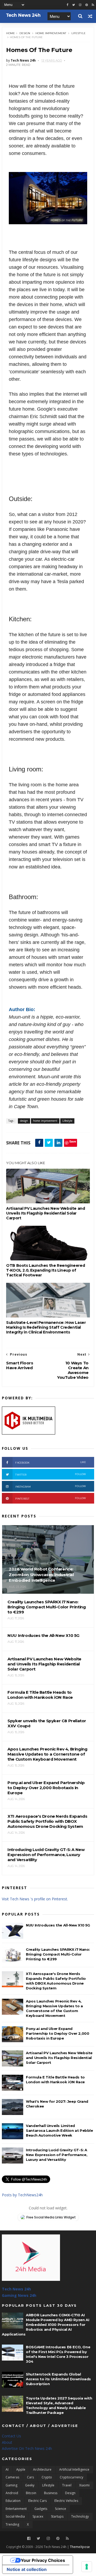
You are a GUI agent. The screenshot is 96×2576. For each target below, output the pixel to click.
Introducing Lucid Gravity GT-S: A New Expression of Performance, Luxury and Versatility (57, 2155)
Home (11, 33)
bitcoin (31, 2493)
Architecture (42, 2469)
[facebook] (67, 5)
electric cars (37, 2501)
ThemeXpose (80, 2547)
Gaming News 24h (19, 2295)
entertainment (16, 2509)
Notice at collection (27, 2569)
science (61, 2509)
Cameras (12, 2477)
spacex (38, 2516)
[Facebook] (29, 2539)
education (13, 2501)
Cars (30, 2477)
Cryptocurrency (71, 2477)
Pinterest (51, 1498)
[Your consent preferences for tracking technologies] (87, 2567)
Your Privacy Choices (43, 2560)
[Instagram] (80, 5)
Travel (67, 2485)
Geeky (30, 2485)
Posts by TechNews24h (22, 2195)
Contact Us (11, 2436)
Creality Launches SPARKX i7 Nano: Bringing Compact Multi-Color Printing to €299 (58, 1954)
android (12, 2493)
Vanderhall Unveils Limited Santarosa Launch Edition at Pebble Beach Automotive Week (59, 2130)
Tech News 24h (16, 2289)
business (51, 2493)
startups (57, 2516)
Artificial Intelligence (74, 2469)
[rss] (93, 5)
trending (12, 2524)
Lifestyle (79, 33)
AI (7, 2469)
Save (73, 1141)
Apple (21, 2469)
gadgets (41, 2509)
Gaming (11, 2485)
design (25, 33)
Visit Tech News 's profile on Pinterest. (35, 1899)
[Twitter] (39, 2539)
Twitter (51, 1474)
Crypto (47, 2477)
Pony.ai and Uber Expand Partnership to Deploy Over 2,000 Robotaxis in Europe (57, 2033)
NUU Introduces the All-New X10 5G (58, 1925)
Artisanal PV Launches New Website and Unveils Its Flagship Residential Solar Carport (45, 1213)
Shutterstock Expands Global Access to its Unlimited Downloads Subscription (58, 2379)
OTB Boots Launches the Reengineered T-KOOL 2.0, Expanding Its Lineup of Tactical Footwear (45, 1270)
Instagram (51, 1486)
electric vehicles (66, 2501)
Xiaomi (84, 2485)
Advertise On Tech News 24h (27, 2448)
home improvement (51, 33)
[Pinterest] (87, 5)
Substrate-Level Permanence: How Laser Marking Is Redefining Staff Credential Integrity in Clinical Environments (46, 1327)
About (7, 2442)
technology (80, 2516)
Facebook (51, 1462)
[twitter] (74, 5)
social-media (15, 2516)
